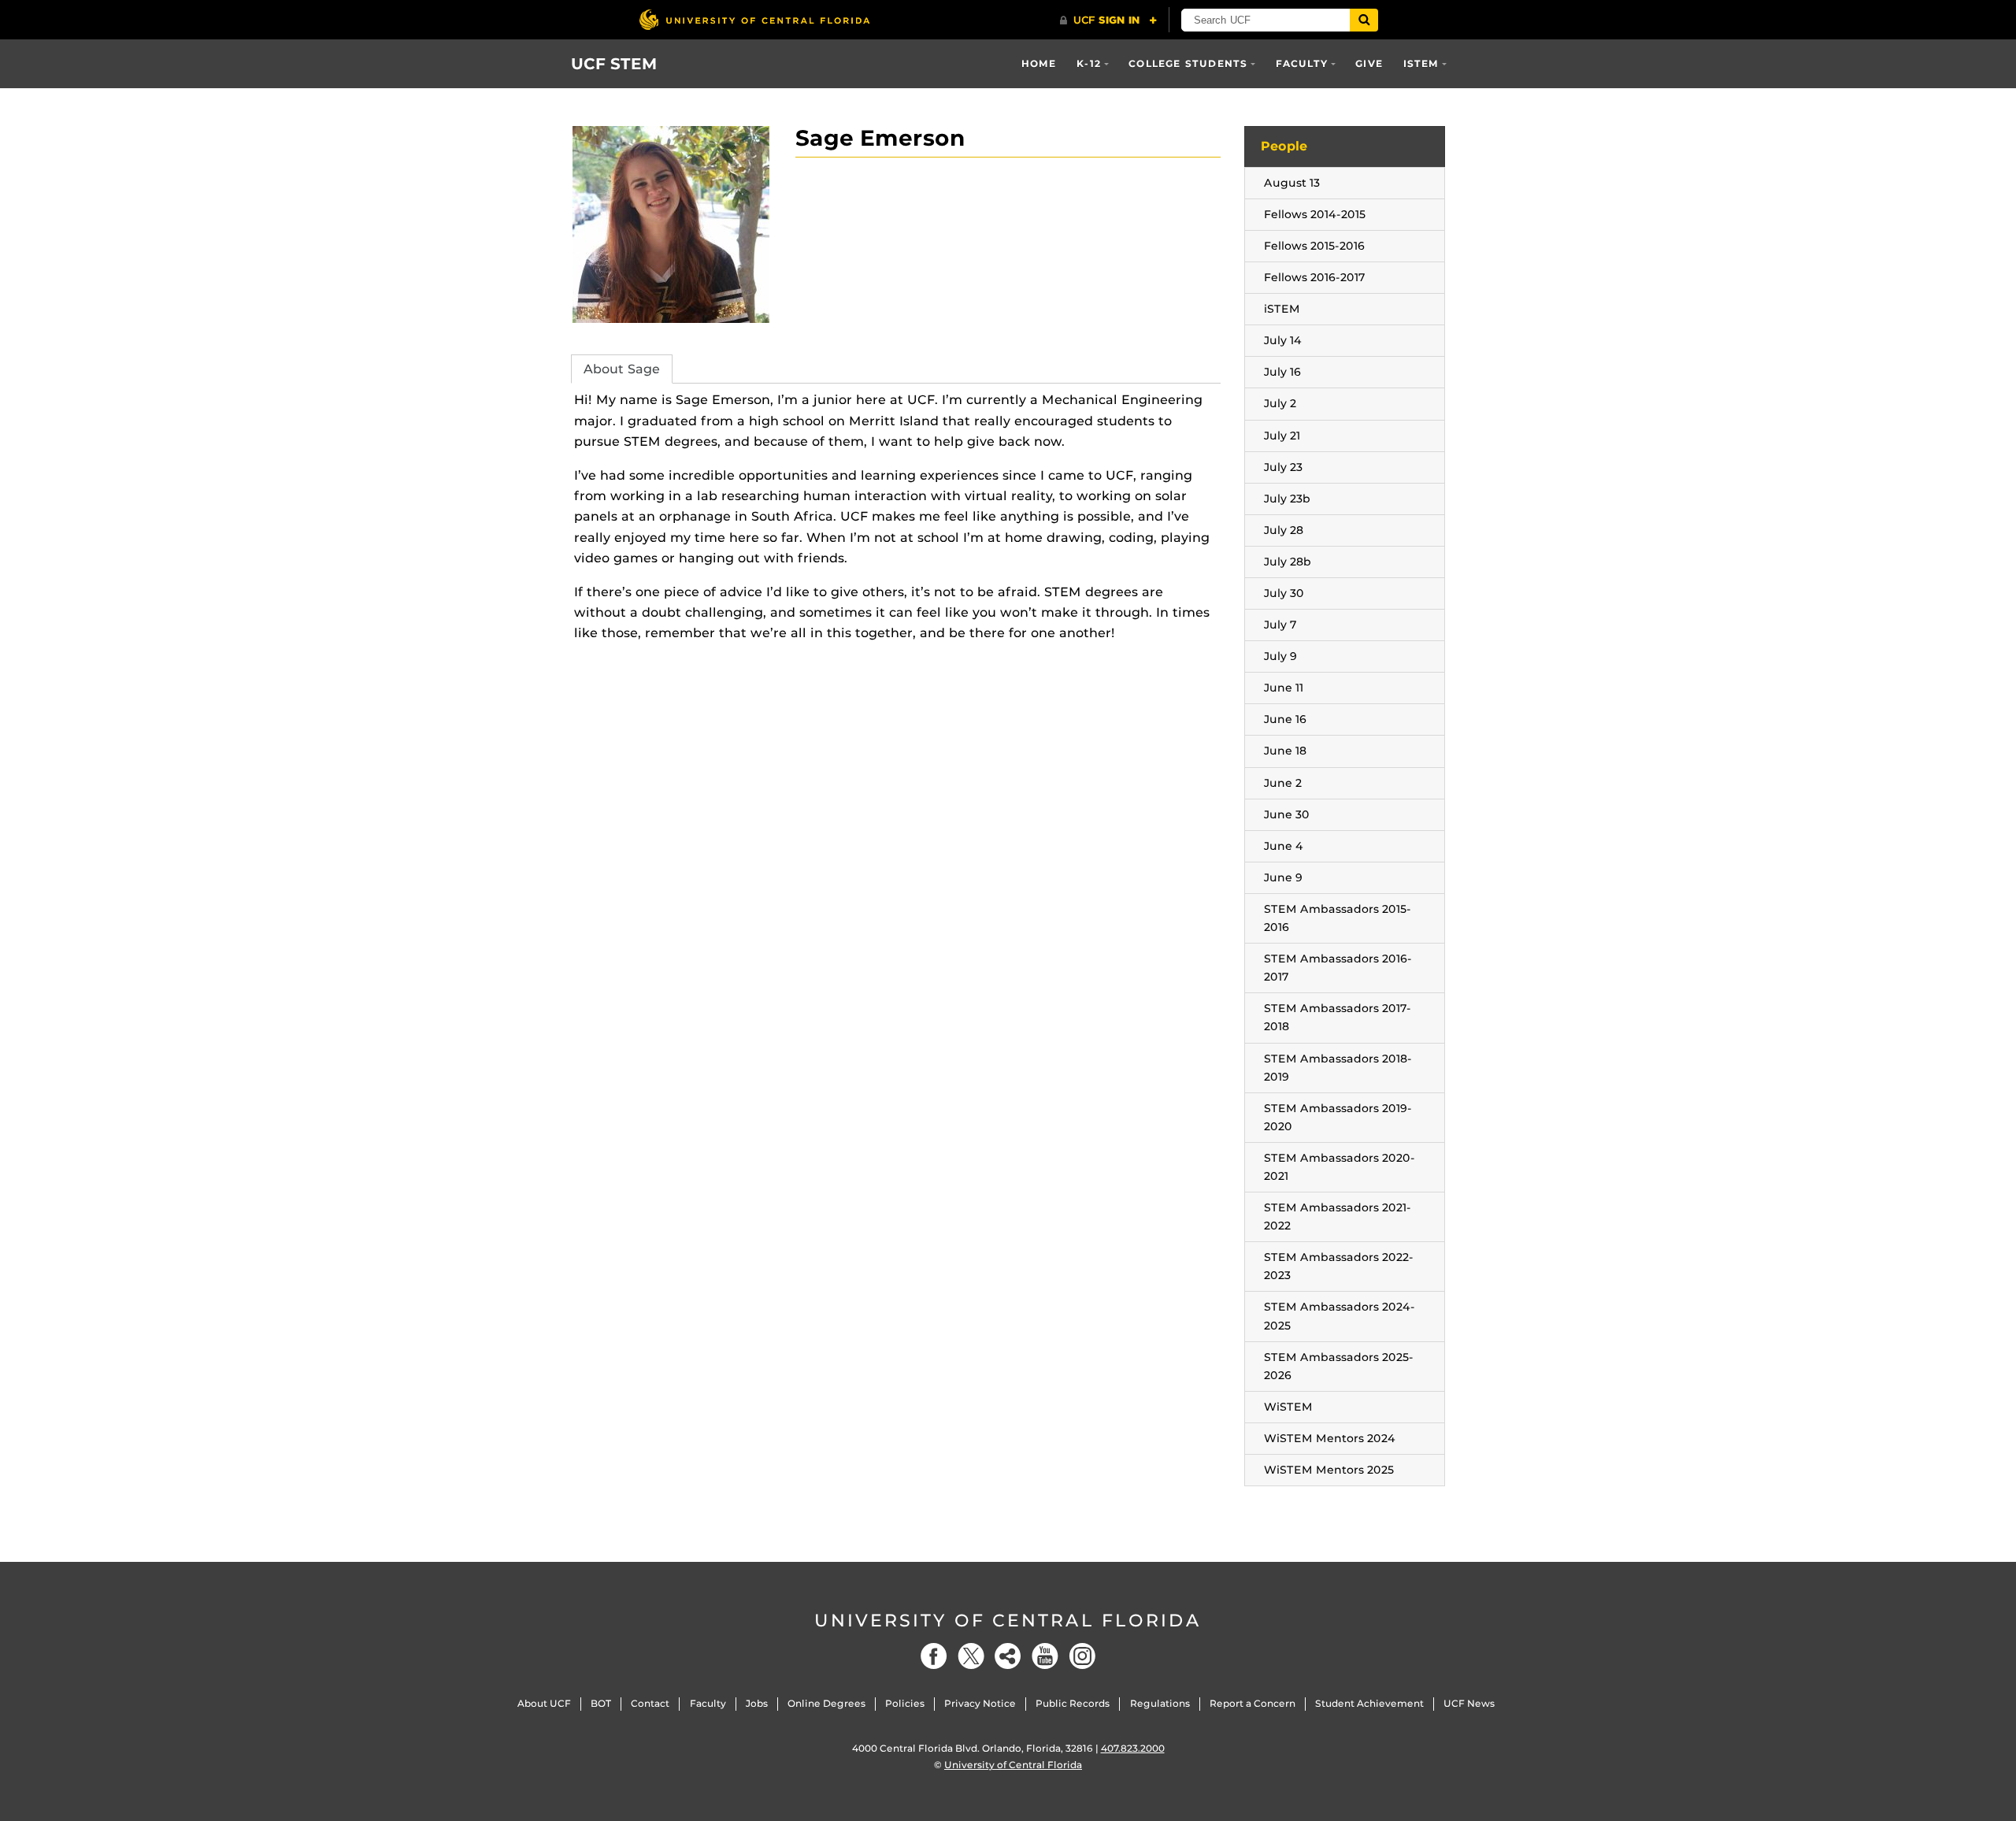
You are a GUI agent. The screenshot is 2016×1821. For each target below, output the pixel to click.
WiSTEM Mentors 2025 (1329, 1470)
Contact (650, 1703)
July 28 (1284, 530)
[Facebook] (934, 1656)
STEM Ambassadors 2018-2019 (1338, 1068)
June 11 (1284, 688)
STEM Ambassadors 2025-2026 (1339, 1366)
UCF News (1469, 1703)
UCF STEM (614, 64)
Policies (905, 1703)
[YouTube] (1045, 1656)
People (1284, 146)
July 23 (1283, 467)
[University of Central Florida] (754, 19)
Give (1369, 63)
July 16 (1282, 372)
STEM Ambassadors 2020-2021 (1340, 1167)
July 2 (1280, 403)
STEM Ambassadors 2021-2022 (1338, 1216)
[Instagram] (1082, 1656)
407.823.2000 (1133, 1748)
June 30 (1287, 814)
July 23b (1287, 499)
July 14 (1283, 340)
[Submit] (1364, 20)
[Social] (1008, 1656)
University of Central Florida (1008, 1621)
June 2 (1283, 783)
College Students (1188, 63)
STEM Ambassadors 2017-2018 (1338, 1017)
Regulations (1160, 1703)
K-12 (1089, 63)
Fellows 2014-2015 (1315, 214)
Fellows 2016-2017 (1315, 277)
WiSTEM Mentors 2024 (1330, 1438)
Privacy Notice (980, 1703)
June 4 (1284, 846)
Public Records (1073, 1703)
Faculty (1302, 63)
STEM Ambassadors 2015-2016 (1338, 918)
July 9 (1280, 656)
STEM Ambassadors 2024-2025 (1340, 1316)
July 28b (1288, 562)
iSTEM (1421, 63)
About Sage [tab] (622, 369)
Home (1039, 63)
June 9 (1283, 877)
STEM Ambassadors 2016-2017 (1338, 968)
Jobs (757, 1703)
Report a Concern (1253, 1703)
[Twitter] (971, 1656)
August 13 (1292, 183)
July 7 (1280, 625)
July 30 (1284, 593)
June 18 (1285, 751)
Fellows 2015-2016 (1314, 246)
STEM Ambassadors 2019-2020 (1338, 1117)
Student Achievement (1369, 1703)
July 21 (1282, 436)
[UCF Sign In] (1108, 20)
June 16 (1285, 719)
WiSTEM (1288, 1407)
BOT (601, 1703)
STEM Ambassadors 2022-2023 (1339, 1266)
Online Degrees (826, 1703)
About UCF (544, 1703)
